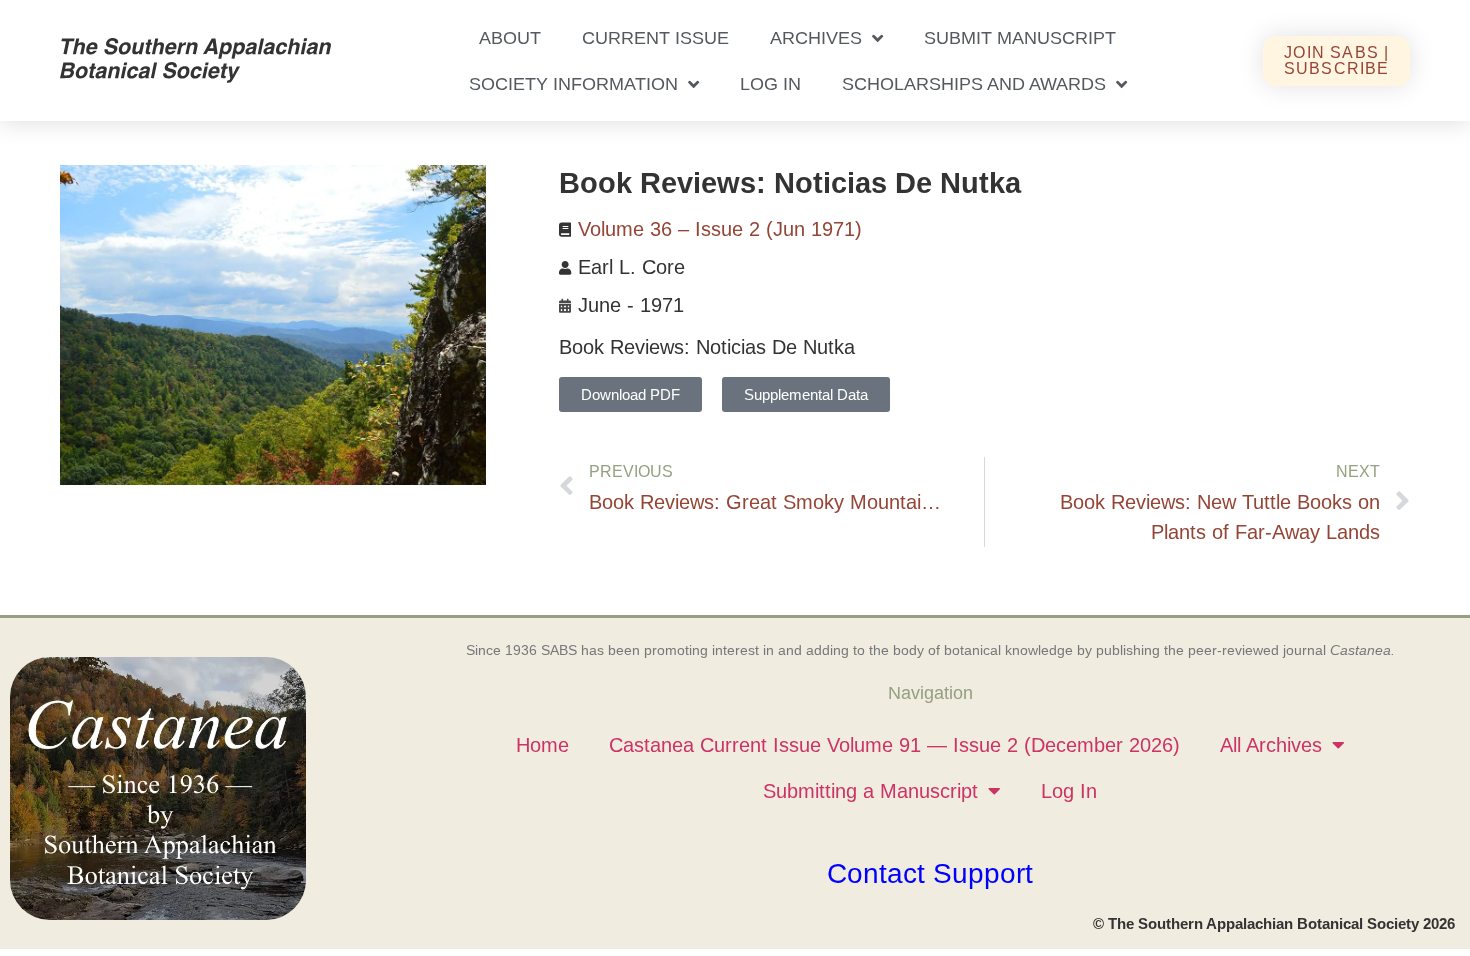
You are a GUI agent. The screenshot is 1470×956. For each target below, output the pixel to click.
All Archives (1271, 745)
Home (542, 745)
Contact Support (930, 873)
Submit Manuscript (1020, 38)
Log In (770, 84)
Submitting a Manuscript (870, 791)
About (510, 38)
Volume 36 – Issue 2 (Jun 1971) (720, 229)
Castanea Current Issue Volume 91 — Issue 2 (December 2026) (894, 745)
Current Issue (655, 38)
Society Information (573, 84)
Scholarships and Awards (974, 84)
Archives (816, 38)
